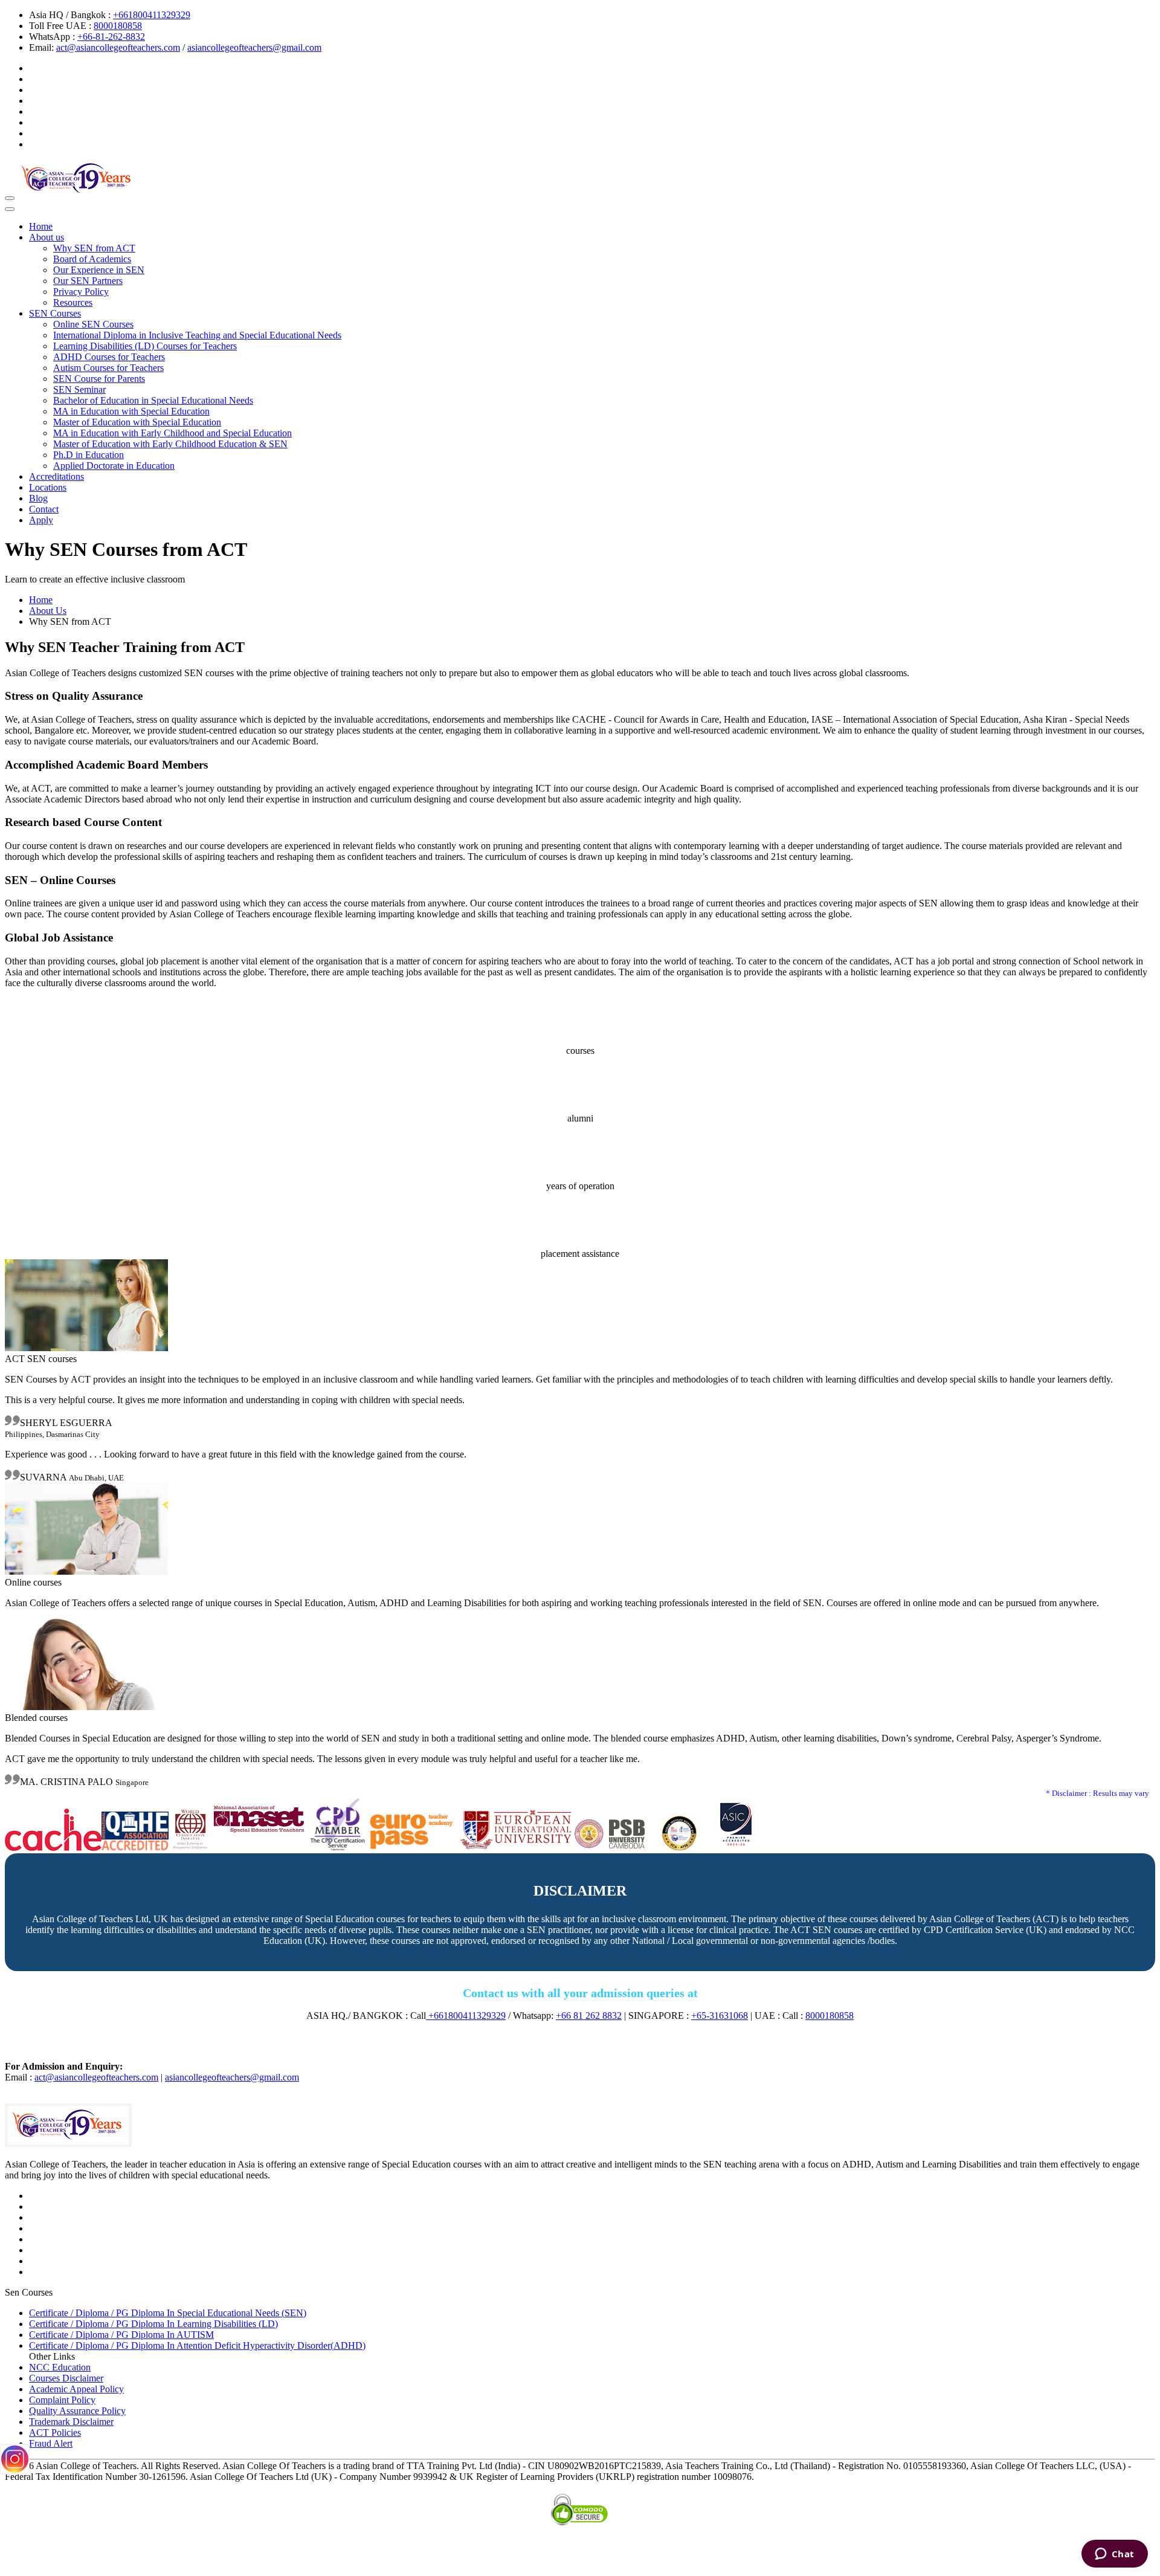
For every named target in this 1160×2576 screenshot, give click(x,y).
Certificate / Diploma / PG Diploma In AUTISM (121, 2335)
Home (41, 226)
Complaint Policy (62, 2400)
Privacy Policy (81, 292)
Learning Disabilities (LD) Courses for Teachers (145, 346)
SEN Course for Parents (99, 379)
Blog (38, 498)
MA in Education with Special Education (131, 411)
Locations (48, 487)
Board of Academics (92, 259)
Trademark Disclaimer (71, 2422)
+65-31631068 (720, 2016)
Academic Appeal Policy (76, 2389)
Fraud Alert (51, 2443)
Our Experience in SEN (99, 270)
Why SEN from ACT (94, 248)
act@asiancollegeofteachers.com (118, 47)
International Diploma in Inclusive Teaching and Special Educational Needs (197, 335)
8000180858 (118, 26)
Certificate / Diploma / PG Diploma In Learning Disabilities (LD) (153, 2324)
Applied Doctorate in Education (114, 466)
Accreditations (56, 476)
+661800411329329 (152, 15)
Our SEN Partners (88, 281)
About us (47, 237)
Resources (73, 302)
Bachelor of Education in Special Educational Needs (153, 400)
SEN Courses (55, 313)
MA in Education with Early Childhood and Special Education (172, 433)
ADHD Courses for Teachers (109, 357)
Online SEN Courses (93, 324)
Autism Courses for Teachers (108, 368)
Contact (44, 509)
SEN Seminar (79, 389)
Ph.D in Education (89, 455)
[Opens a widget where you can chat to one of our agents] (1114, 2555)
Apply (41, 520)
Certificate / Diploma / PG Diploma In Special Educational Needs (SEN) (168, 2313)
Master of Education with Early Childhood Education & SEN (170, 444)
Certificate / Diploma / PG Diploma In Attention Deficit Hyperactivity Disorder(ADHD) (197, 2345)
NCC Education (60, 2367)
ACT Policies (55, 2432)
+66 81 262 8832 (589, 2016)
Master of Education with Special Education (137, 422)
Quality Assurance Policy (77, 2411)
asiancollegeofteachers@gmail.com (254, 47)
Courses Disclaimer (66, 2378)
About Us (48, 611)
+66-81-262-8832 (111, 37)
